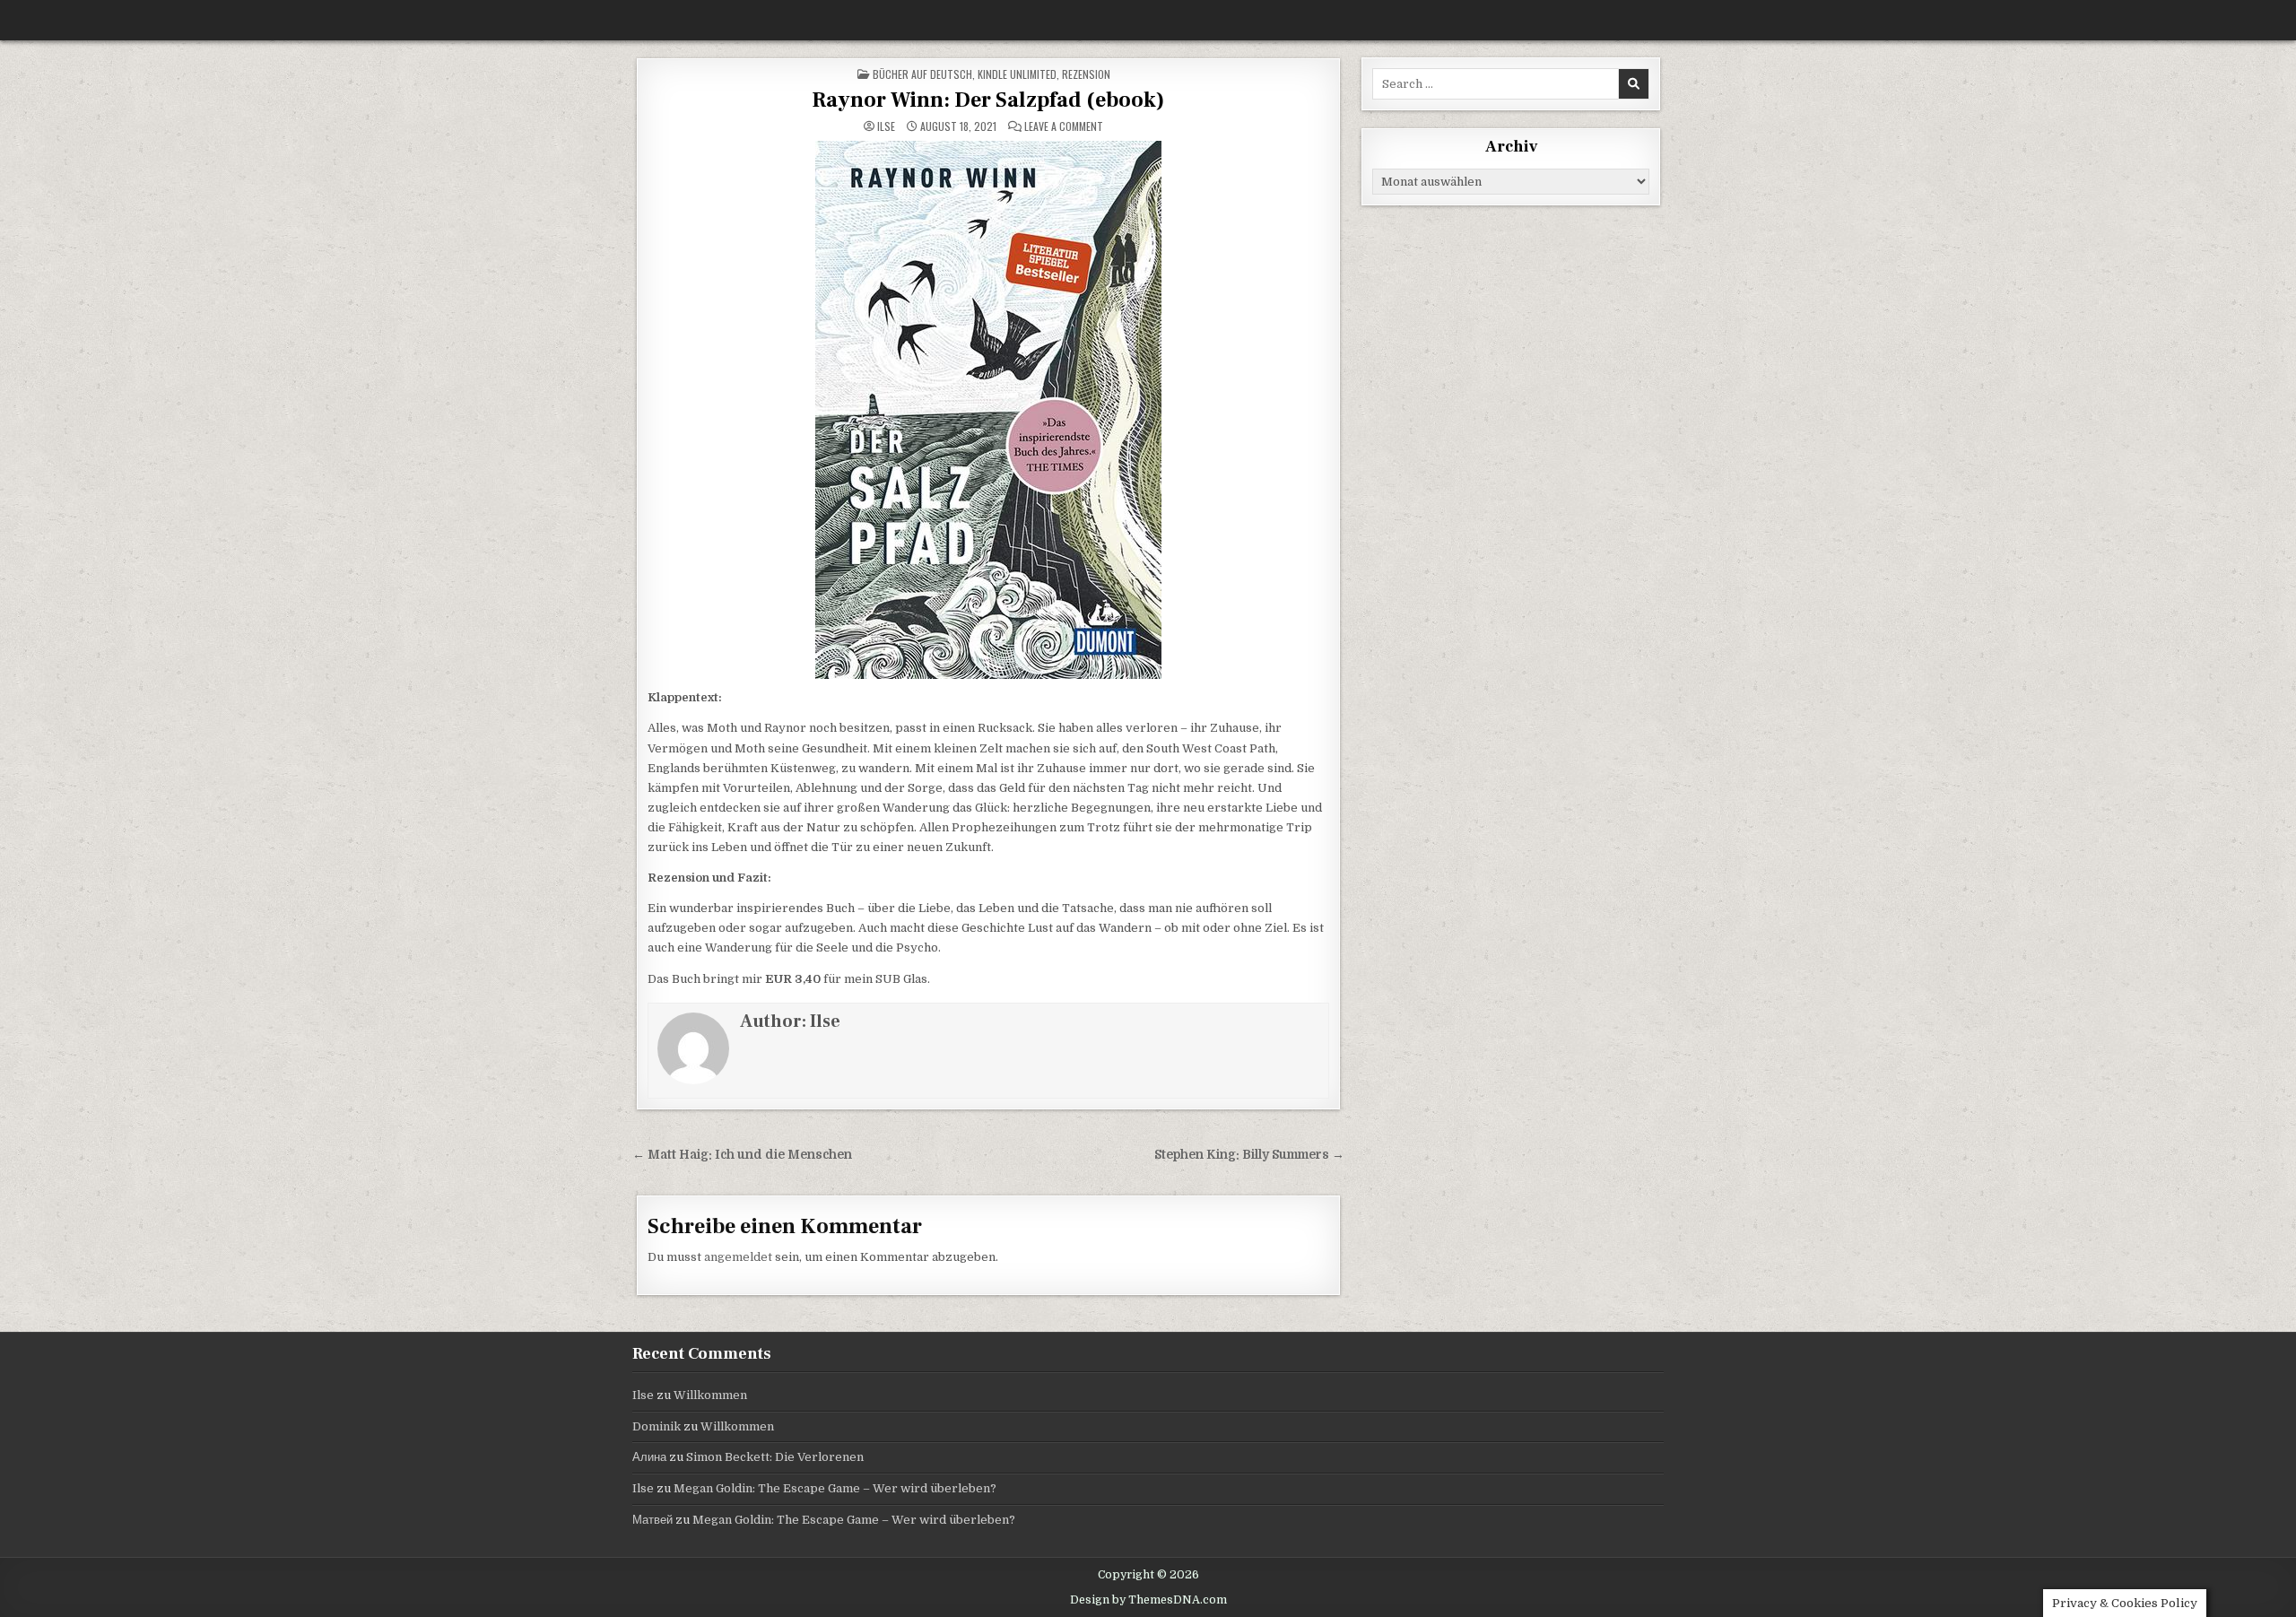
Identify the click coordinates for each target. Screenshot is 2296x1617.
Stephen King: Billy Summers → (1249, 1155)
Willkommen (710, 1395)
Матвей (652, 1520)
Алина (649, 1457)
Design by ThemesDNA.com (1148, 1600)
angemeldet (738, 1257)
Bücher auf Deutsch (922, 74)
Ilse (886, 126)
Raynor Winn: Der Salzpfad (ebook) (988, 100)
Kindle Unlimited (1017, 74)
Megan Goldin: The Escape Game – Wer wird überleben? (835, 1488)
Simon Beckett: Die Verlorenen (775, 1457)
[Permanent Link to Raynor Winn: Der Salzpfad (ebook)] (988, 410)
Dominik (657, 1426)
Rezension (1086, 74)
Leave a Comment (1064, 126)
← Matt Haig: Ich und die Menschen (742, 1155)
